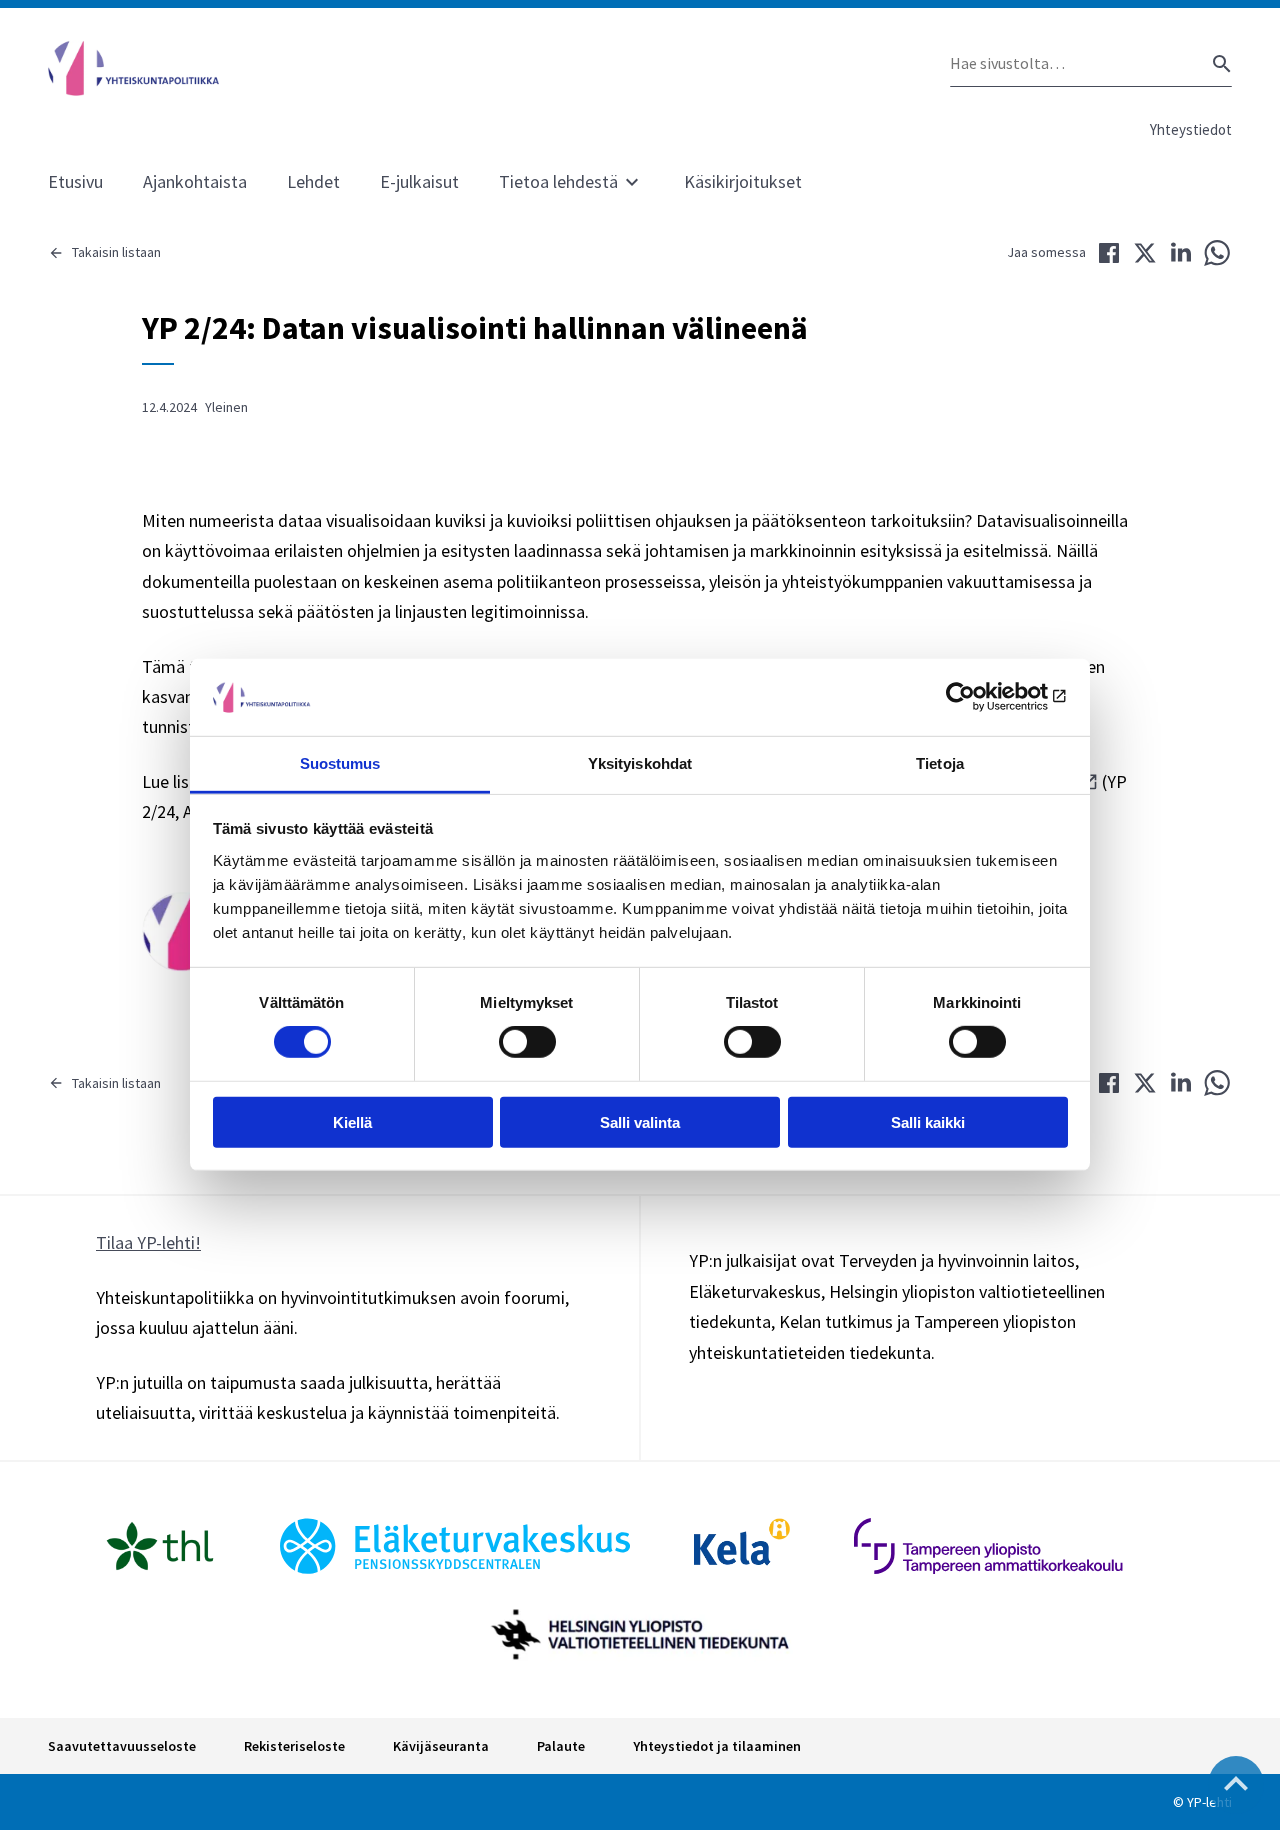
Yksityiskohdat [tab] (640, 763)
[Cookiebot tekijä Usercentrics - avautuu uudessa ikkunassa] (980, 697)
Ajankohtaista (195, 181)
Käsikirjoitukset (743, 181)
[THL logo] (160, 1546)
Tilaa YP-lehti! (148, 1242)
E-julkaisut (419, 181)
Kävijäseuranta (441, 1746)
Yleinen (226, 407)
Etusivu (75, 181)
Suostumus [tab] (340, 763)
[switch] (527, 1042)
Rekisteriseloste (294, 1746)
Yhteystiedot (1191, 129)
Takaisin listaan (116, 252)
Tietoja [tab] (940, 763)
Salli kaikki (928, 1121)
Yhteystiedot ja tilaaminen (717, 1746)
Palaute (561, 1746)
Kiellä (352, 1121)
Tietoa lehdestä (558, 181)
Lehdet (313, 181)
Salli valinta (640, 1121)
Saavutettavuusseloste (122, 1746)
